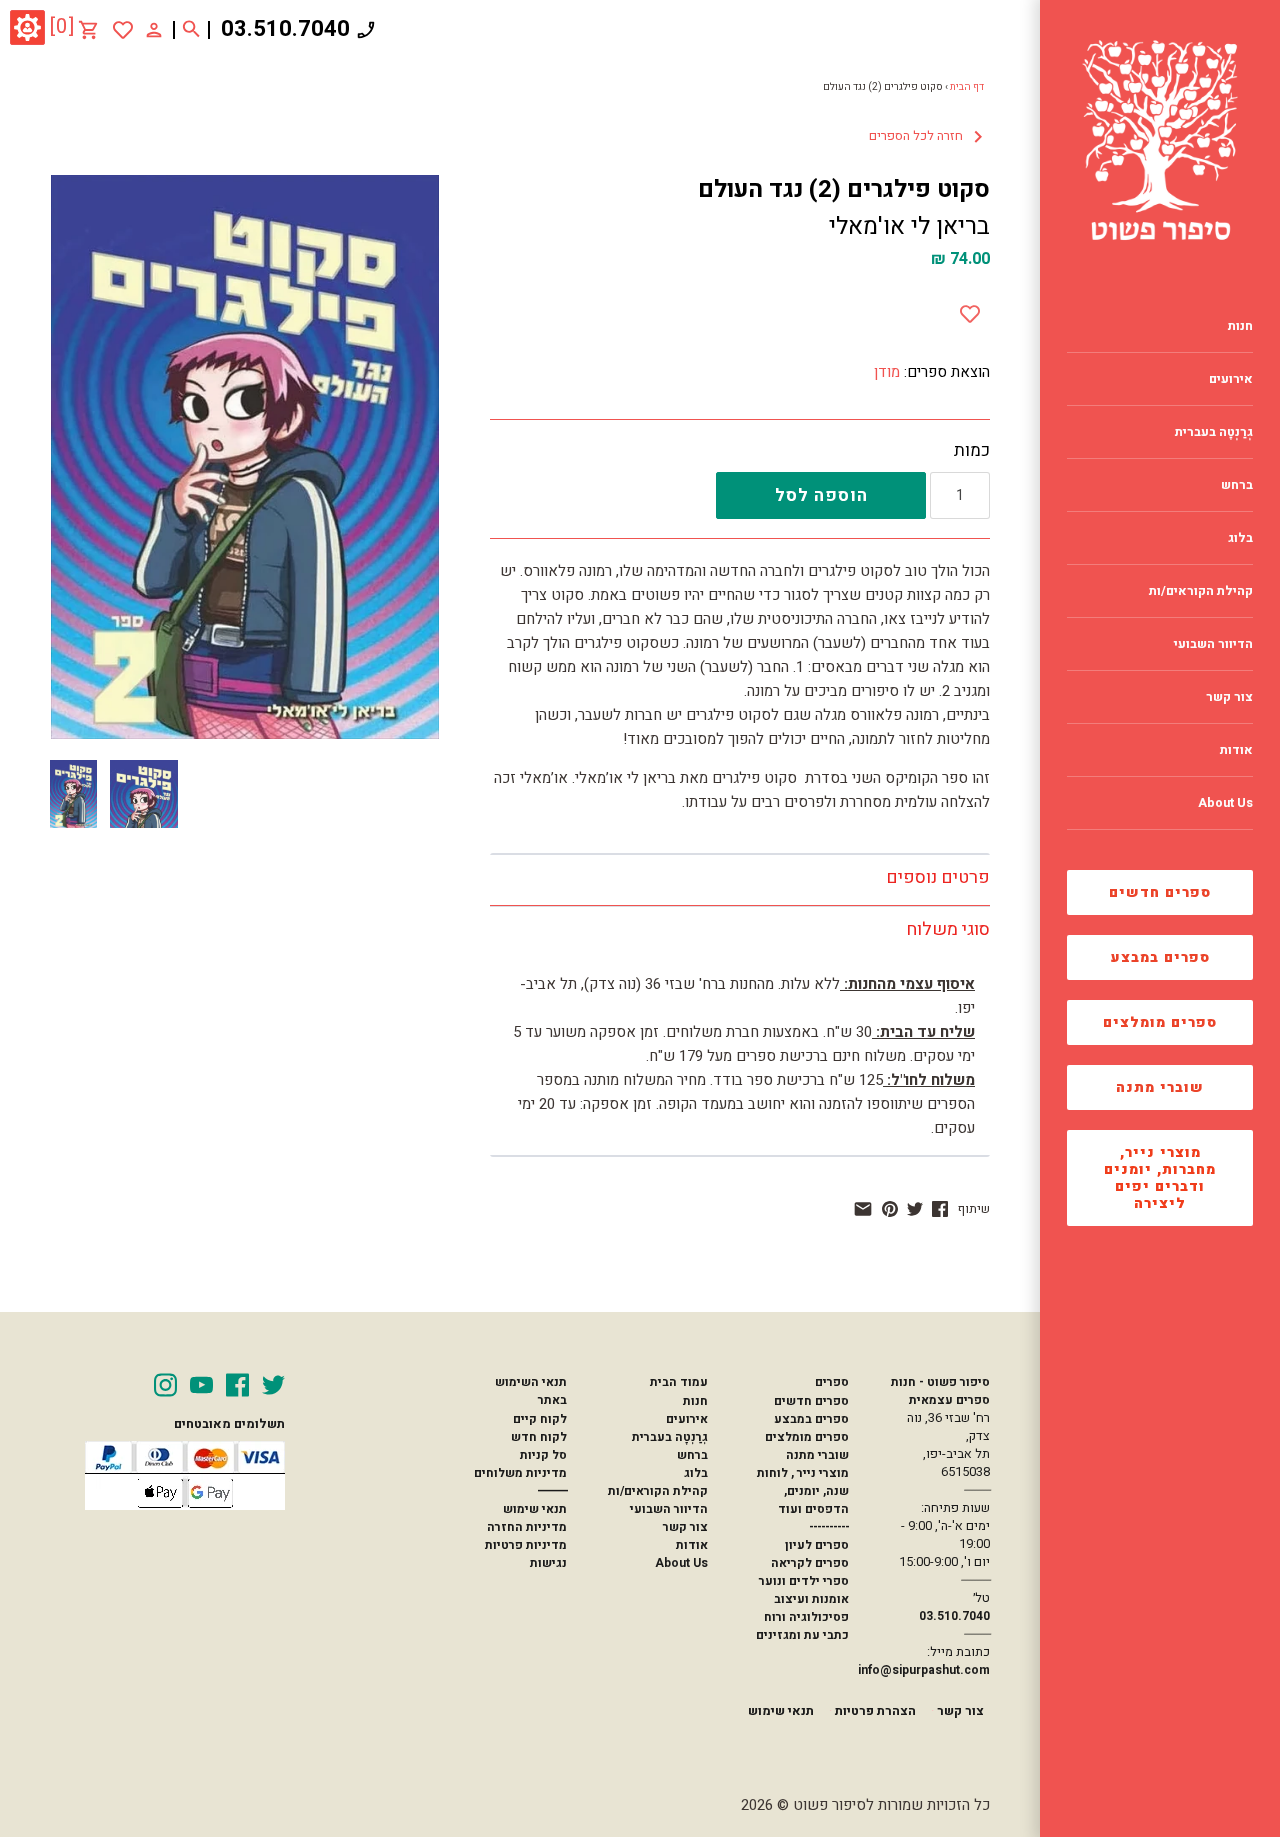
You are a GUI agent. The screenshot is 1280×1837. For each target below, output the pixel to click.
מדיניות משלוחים (520, 1473)
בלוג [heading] (1240, 538)
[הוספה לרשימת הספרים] (970, 310)
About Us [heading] (1225, 803)
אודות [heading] (1236, 750)
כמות (972, 451)
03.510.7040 (285, 29)
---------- (829, 1527)
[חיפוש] (191, 30)
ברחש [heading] (1237, 485)
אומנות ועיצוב (811, 1599)
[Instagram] (165, 1385)
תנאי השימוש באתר (531, 1391)
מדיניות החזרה (527, 1527)
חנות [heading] (1240, 326)
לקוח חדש (539, 1437)
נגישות (548, 1563)
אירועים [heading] (1231, 379)
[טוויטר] (915, 1209)
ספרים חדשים (1160, 892)
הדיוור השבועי (669, 1509)
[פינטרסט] (890, 1209)
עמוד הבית (679, 1382)
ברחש (692, 1455)
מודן (887, 372)
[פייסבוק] (940, 1209)
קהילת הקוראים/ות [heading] (1201, 591)
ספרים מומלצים (1160, 1022)
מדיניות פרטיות (526, 1545)
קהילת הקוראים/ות (658, 1491)
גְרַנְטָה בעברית (670, 1437)
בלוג (696, 1473)
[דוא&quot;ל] (863, 1209)
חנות (695, 1401)
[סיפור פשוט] (1160, 140)
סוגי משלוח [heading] (948, 929)
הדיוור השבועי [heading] (1213, 644)
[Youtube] (201, 1385)
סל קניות (543, 1455)
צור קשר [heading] (1229, 697)
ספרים (832, 1382)
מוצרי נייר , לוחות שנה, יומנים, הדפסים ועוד (803, 1491)
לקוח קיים (540, 1419)
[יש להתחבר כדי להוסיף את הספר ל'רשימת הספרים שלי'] (123, 30)
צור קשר (685, 1527)
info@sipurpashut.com (924, 1670)
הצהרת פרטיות (875, 1711)
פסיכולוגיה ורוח (806, 1617)
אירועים (687, 1419)
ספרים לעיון (817, 1545)
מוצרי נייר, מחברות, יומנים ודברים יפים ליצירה (1160, 1178)
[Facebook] (237, 1385)
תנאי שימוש (535, 1509)
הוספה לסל (821, 495)
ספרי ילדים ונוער (804, 1581)
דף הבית (967, 87)
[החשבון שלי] (154, 29)
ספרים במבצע (1160, 957)
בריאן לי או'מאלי (909, 226)
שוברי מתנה (1160, 1087)
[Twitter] (273, 1385)
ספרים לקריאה (810, 1563)
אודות (692, 1545)
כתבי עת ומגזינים (802, 1635)
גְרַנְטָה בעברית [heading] (1214, 432)
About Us (681, 1563)
